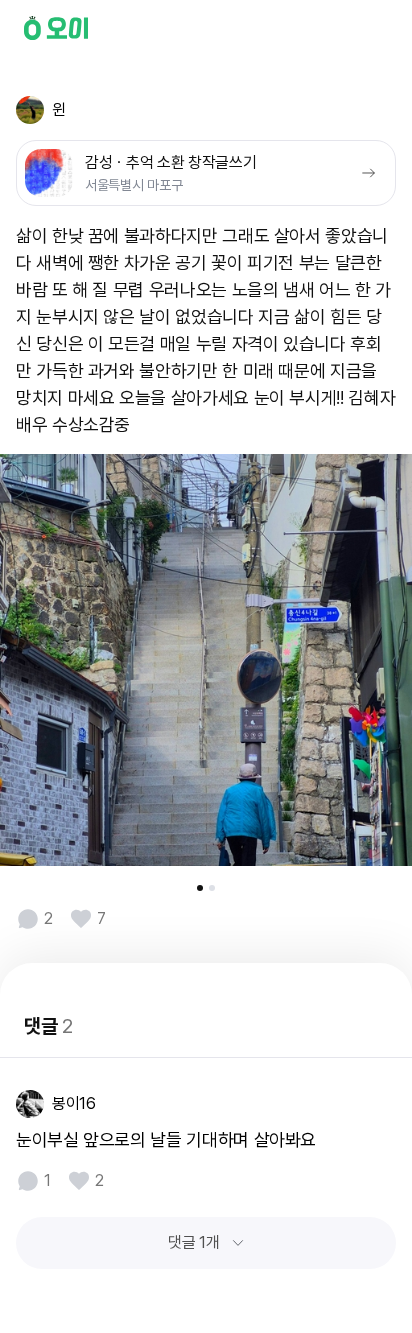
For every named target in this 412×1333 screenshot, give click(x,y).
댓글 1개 (193, 1242)
